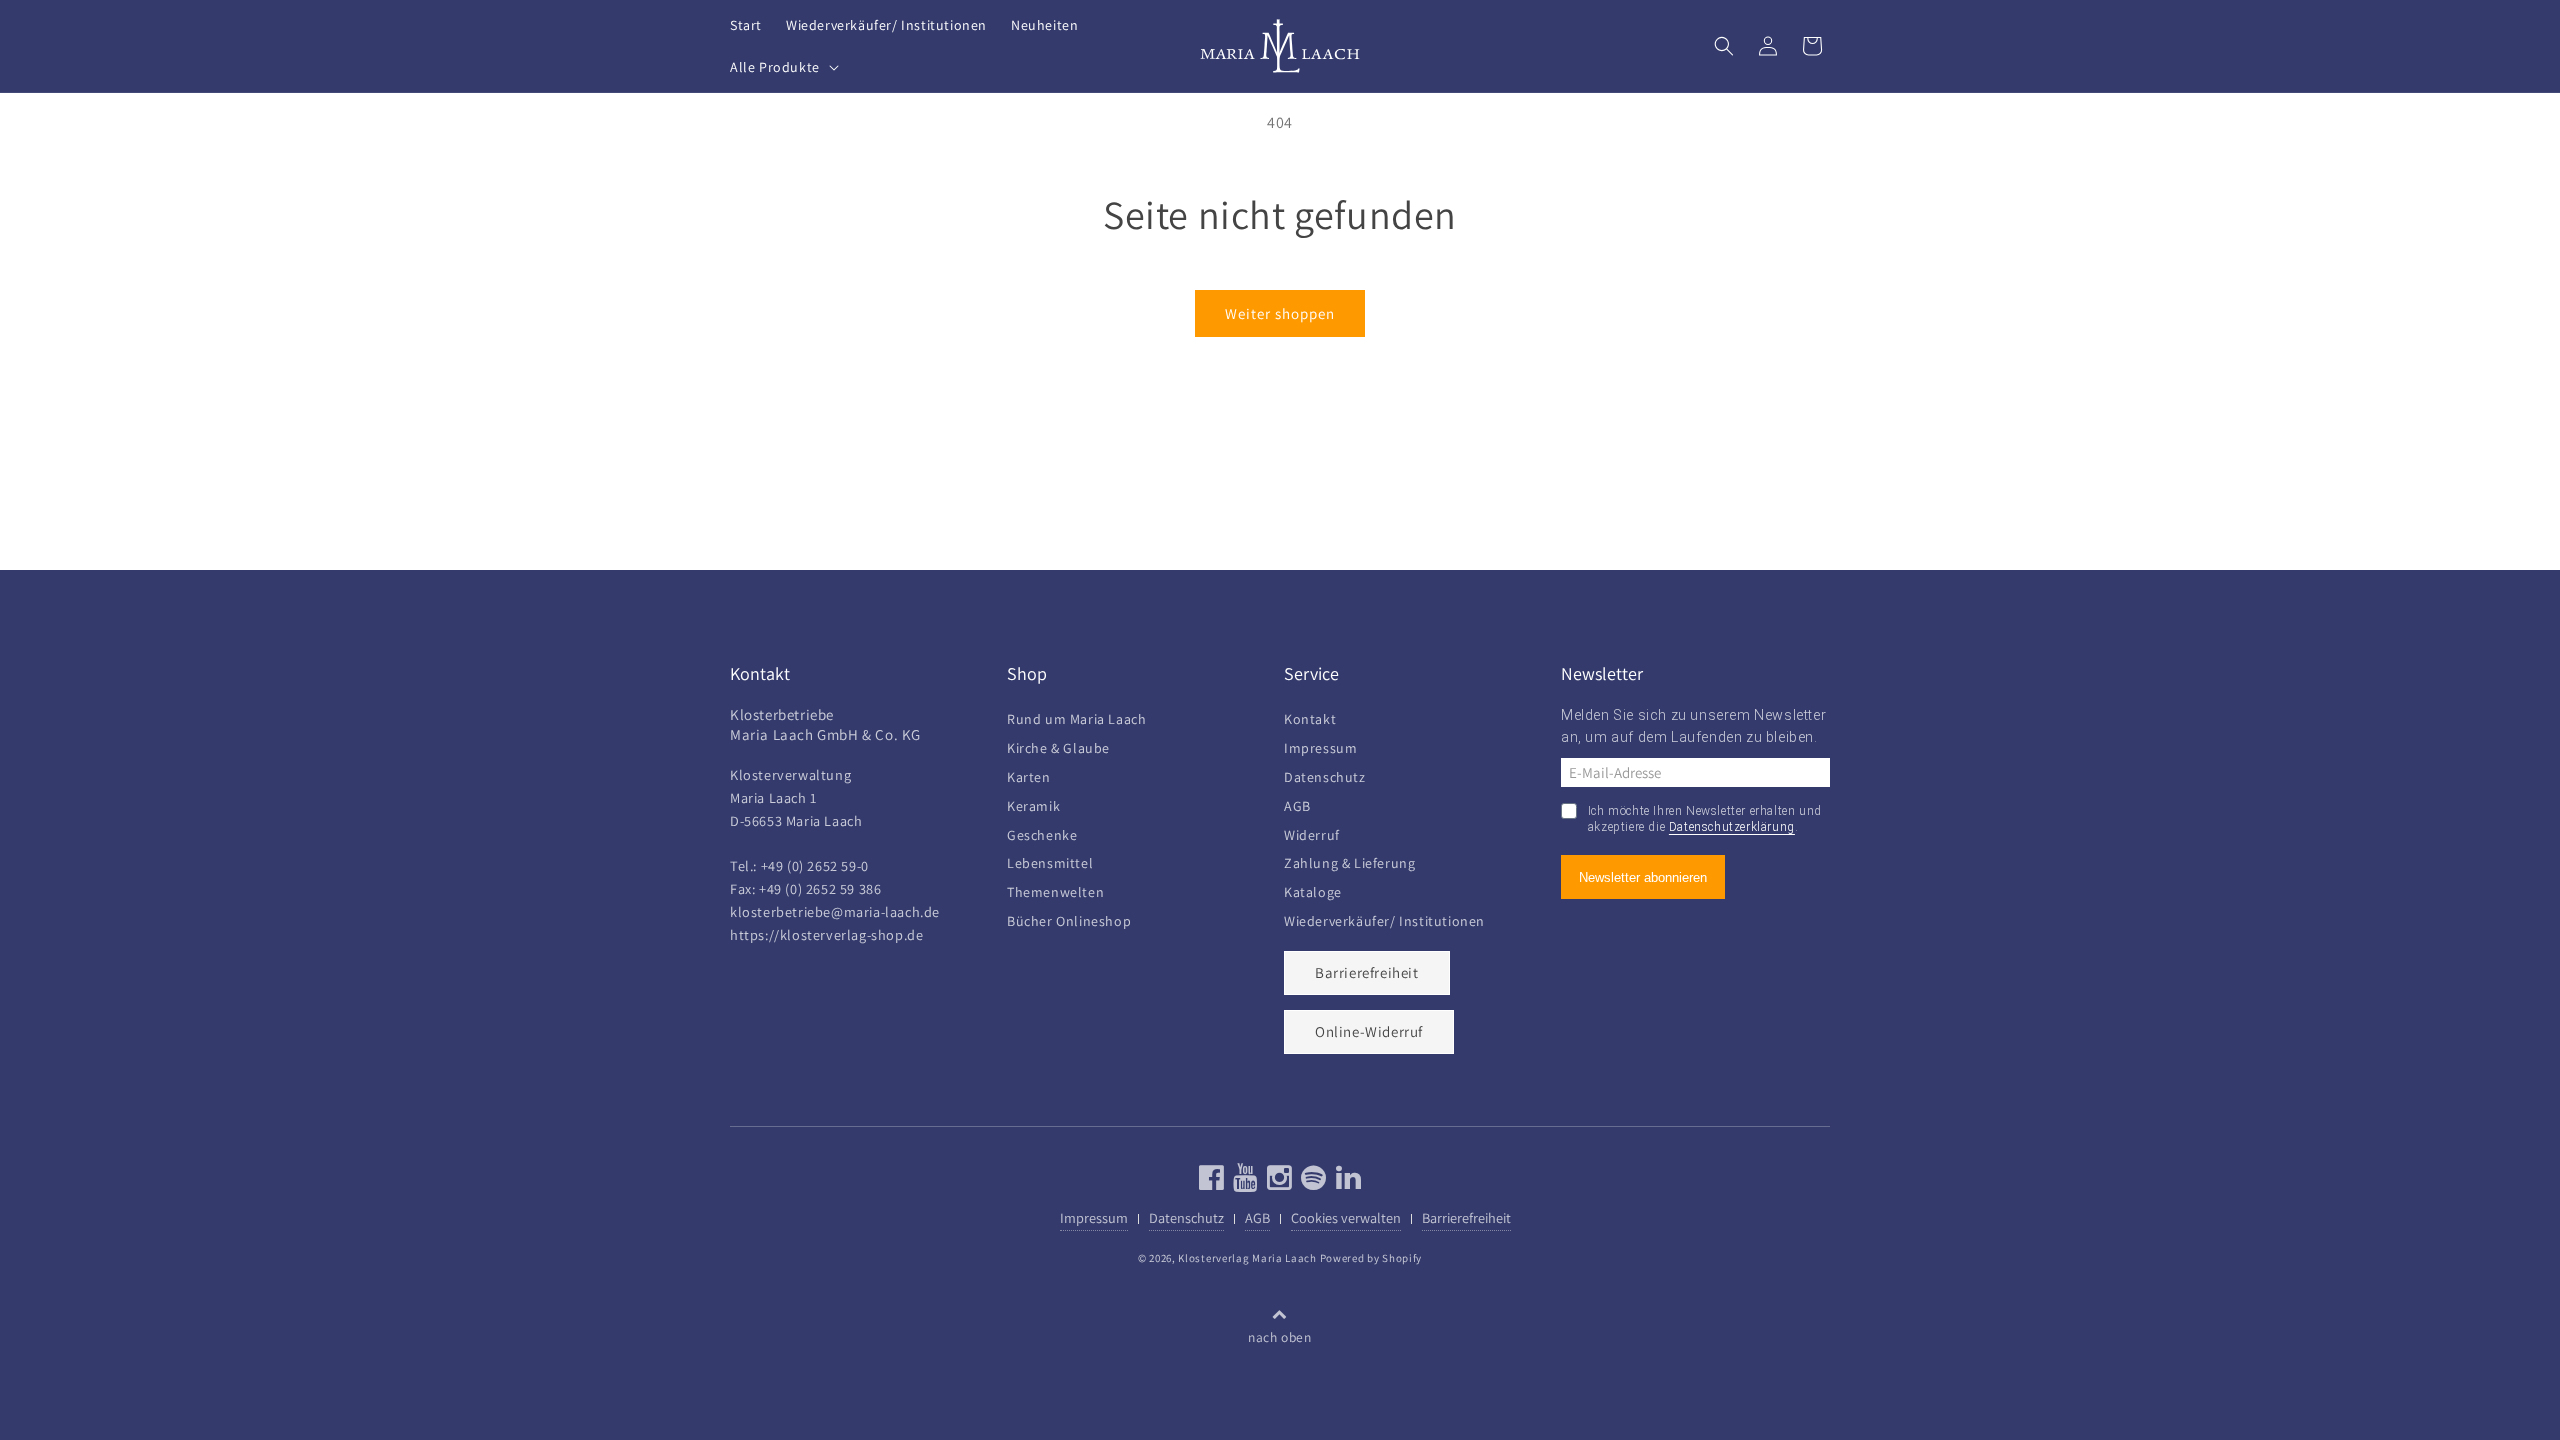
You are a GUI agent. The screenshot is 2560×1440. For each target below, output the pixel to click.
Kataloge (1313, 889)
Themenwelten (1055, 889)
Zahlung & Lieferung (1349, 860)
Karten (1029, 774)
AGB (1297, 803)
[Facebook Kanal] (1212, 1182)
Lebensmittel (1050, 860)
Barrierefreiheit (1367, 972)
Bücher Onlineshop (1069, 918)
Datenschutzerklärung (1732, 827)
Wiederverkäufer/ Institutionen (1384, 918)
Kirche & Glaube (1058, 745)
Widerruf (1312, 832)
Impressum (1320, 745)
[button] (782, 67)
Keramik (1033, 803)
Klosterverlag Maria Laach (1247, 1258)
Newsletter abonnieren (1643, 877)
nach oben (1279, 1337)
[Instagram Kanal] (1277, 1182)
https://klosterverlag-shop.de (826, 934)
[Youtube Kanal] (1243, 1182)
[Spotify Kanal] (1311, 1182)
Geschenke (1042, 832)
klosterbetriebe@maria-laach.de (835, 911)
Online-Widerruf (1369, 1031)
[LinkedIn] (1346, 1182)
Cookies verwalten (1346, 1217)
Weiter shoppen (1280, 313)
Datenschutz (1325, 774)
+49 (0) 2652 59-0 (815, 865)
